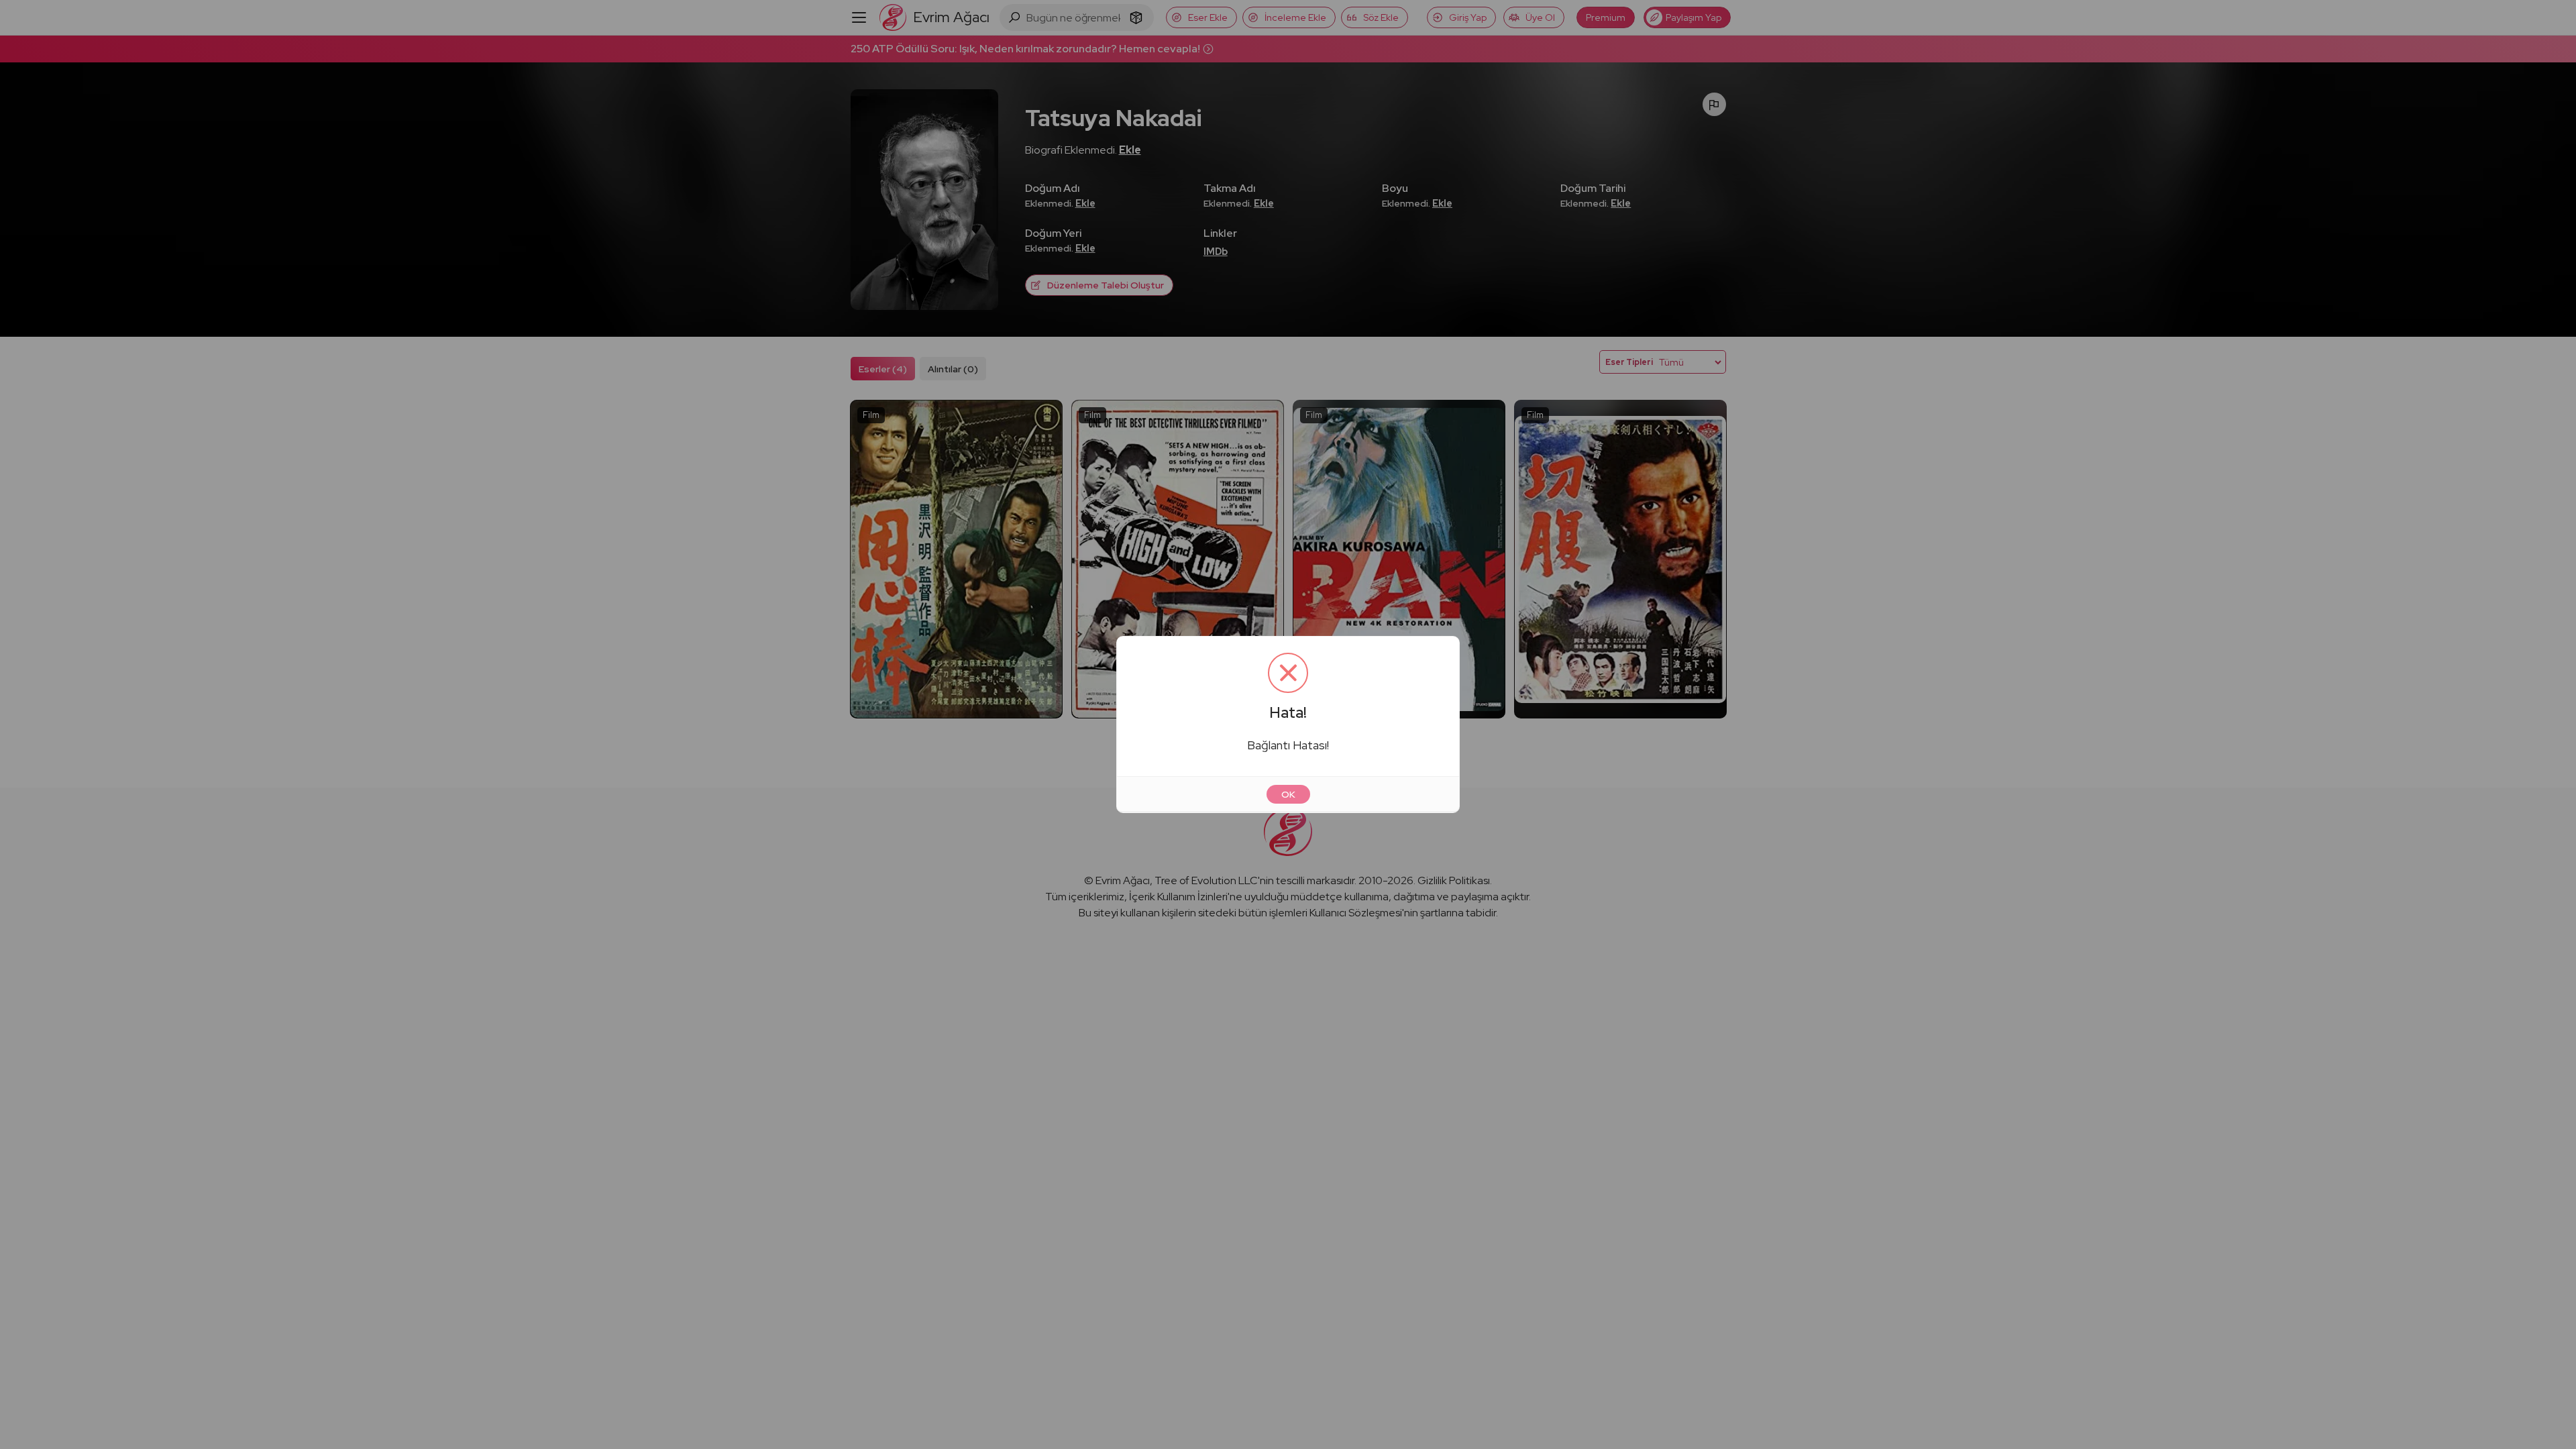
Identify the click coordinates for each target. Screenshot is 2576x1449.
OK (1288, 794)
